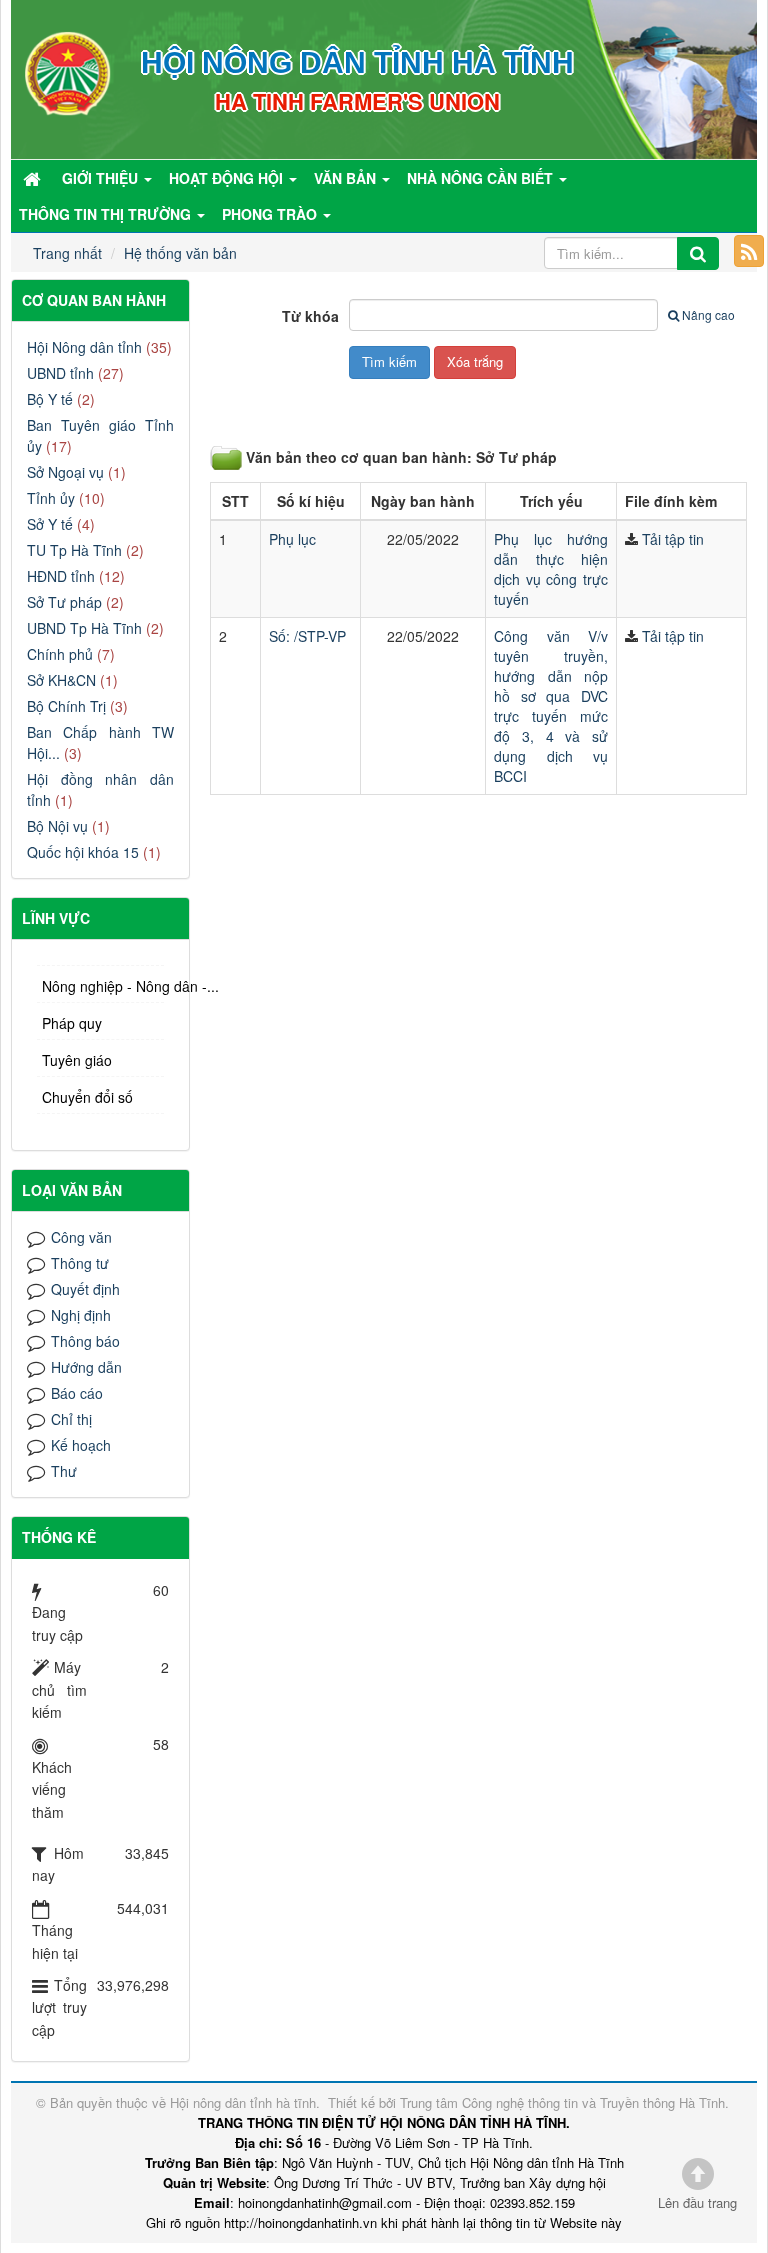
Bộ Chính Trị (66, 706)
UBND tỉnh (60, 373)
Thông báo (85, 1341)
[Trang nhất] (34, 178)
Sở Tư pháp (64, 602)
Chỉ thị (71, 1419)
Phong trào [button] (271, 214)
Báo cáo (77, 1393)
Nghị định (81, 1315)
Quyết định (85, 1289)
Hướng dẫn (86, 1367)
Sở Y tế (50, 524)
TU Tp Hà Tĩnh (74, 550)
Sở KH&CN (61, 680)
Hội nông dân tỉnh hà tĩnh (243, 2102)
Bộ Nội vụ (57, 826)
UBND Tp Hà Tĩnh (84, 628)
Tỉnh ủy (51, 498)
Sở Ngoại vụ (65, 472)
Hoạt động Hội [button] (228, 178)
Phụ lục (292, 539)
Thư (64, 1471)
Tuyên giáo (77, 1060)
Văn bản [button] (347, 178)
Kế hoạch (81, 1445)
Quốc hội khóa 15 (83, 852)
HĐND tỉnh (61, 576)
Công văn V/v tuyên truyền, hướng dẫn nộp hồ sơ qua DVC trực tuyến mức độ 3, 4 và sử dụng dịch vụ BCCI (551, 706)
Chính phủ (60, 654)
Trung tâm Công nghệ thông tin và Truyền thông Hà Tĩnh (562, 2102)
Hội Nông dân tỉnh (84, 347)
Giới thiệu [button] (102, 178)
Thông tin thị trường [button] (107, 214)
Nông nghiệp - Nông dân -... (103, 986)
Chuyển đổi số (87, 1097)
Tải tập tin (673, 539)
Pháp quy (72, 1023)
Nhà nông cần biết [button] (482, 178)
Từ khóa (310, 316)
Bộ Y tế (50, 399)
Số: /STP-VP (307, 636)
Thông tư (80, 1263)
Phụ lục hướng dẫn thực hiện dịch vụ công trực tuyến (551, 569)
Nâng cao (708, 314)
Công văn (81, 1237)
